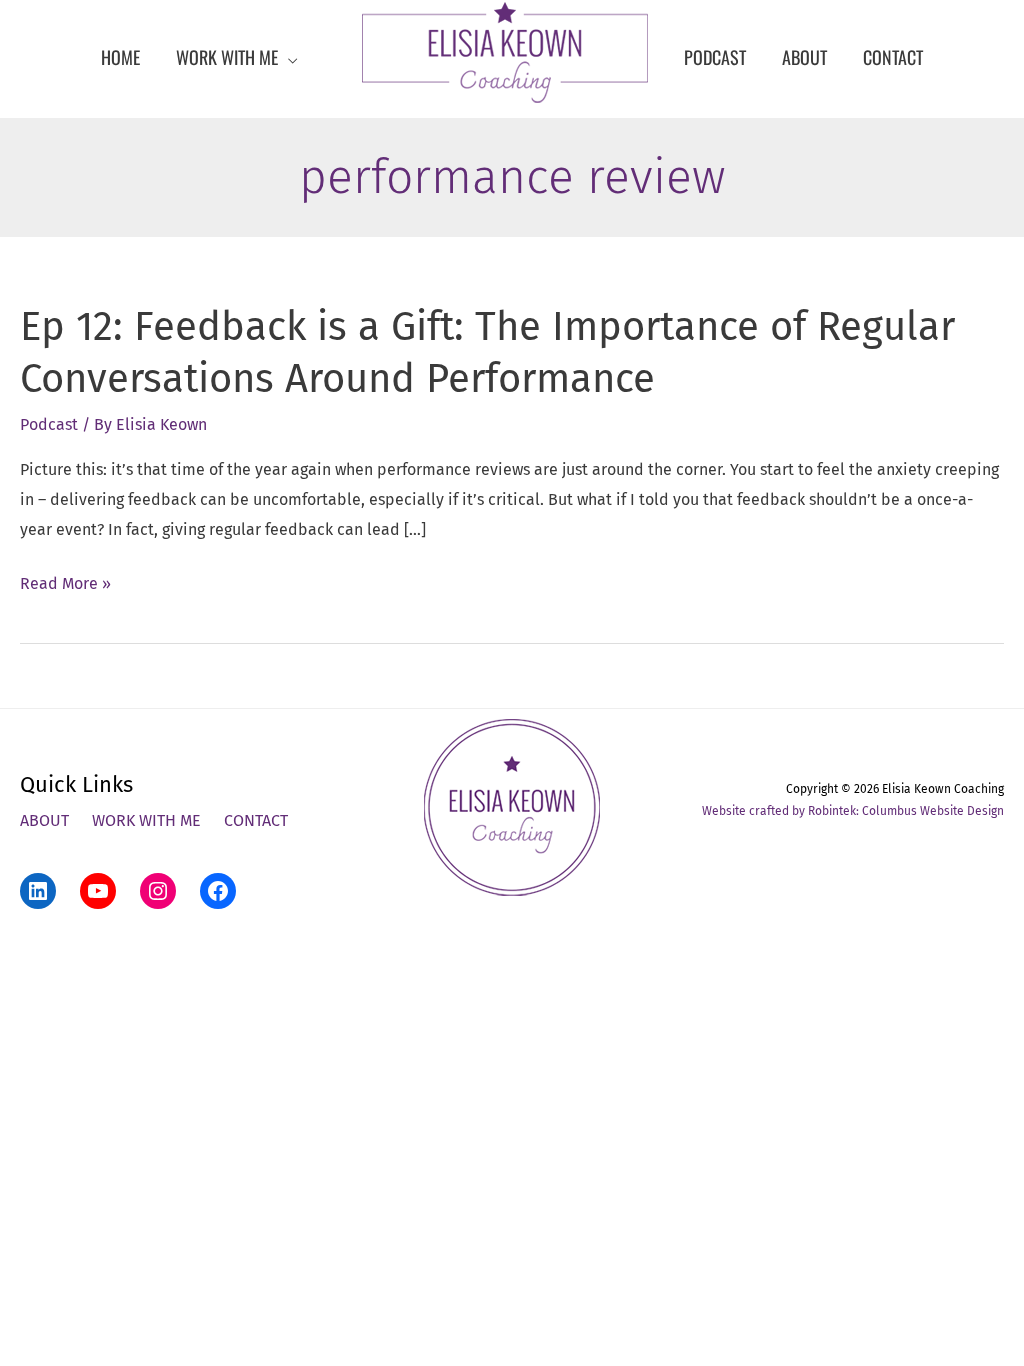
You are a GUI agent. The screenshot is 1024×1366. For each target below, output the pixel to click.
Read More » (65, 586)
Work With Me (146, 820)
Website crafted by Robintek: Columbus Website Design (853, 811)
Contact (256, 820)
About (44, 820)
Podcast (49, 424)
